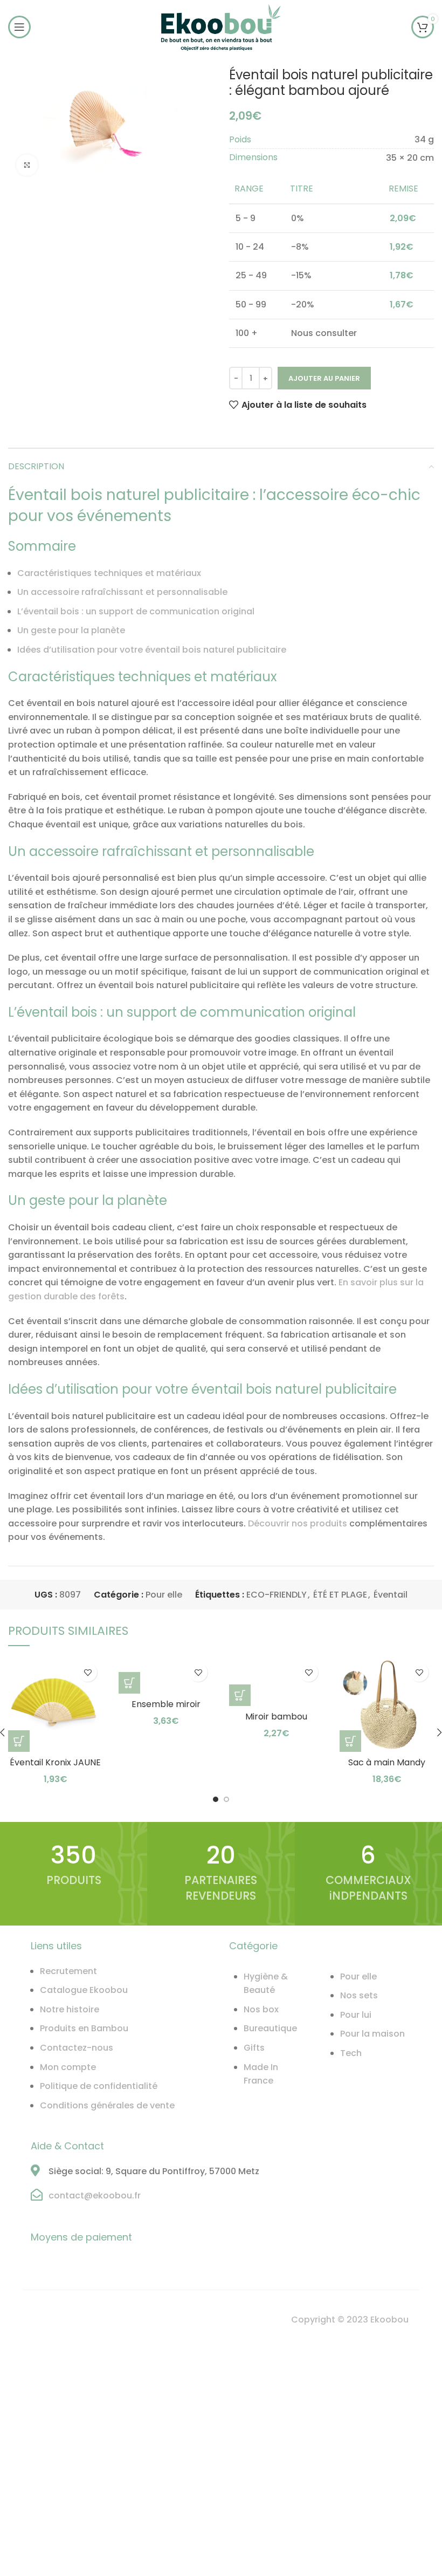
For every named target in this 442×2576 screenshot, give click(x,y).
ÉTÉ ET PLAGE (340, 1595)
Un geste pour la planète (71, 630)
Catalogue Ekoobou (84, 1990)
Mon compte (68, 2067)
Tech (351, 2053)
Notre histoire (70, 2009)
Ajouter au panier (324, 378)
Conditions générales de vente (107, 2105)
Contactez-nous (77, 2048)
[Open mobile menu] (19, 27)
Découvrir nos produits (298, 1523)
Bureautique (270, 2028)
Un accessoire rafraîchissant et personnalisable (122, 592)
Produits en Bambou (84, 2028)
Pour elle (164, 1595)
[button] (129, 1683)
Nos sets (359, 1995)
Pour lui (356, 2015)
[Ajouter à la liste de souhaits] (88, 1672)
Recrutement (68, 1971)
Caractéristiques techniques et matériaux (109, 573)
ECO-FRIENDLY (277, 1595)
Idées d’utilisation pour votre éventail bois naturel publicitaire (152, 650)
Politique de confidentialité (99, 2086)
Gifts (254, 2048)
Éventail (391, 1595)
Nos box (261, 2009)
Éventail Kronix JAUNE (55, 1762)
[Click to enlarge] (27, 165)
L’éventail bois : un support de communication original (136, 611)
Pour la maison (372, 2034)
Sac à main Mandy (387, 1762)
